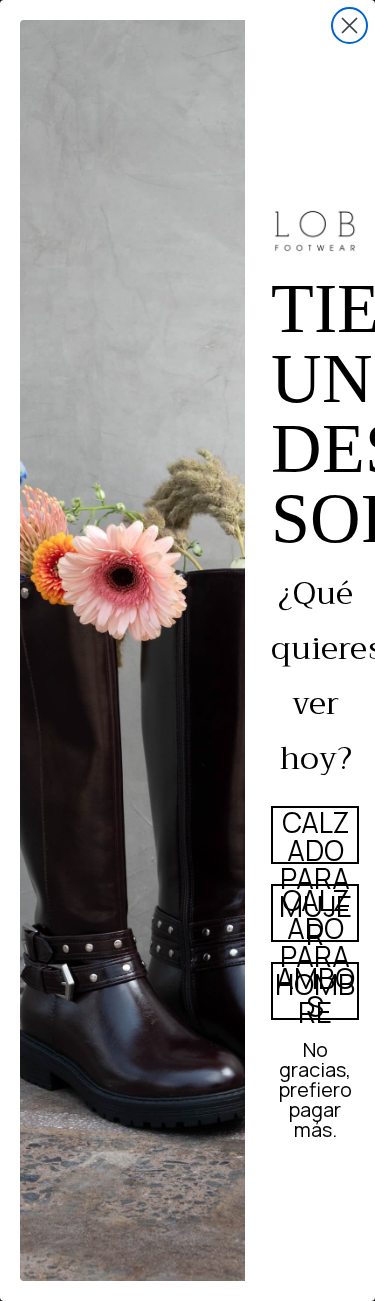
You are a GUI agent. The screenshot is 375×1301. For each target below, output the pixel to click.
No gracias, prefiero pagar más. (315, 1067)
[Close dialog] (349, 25)
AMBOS (315, 991)
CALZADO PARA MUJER (315, 835)
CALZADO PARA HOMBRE (315, 913)
